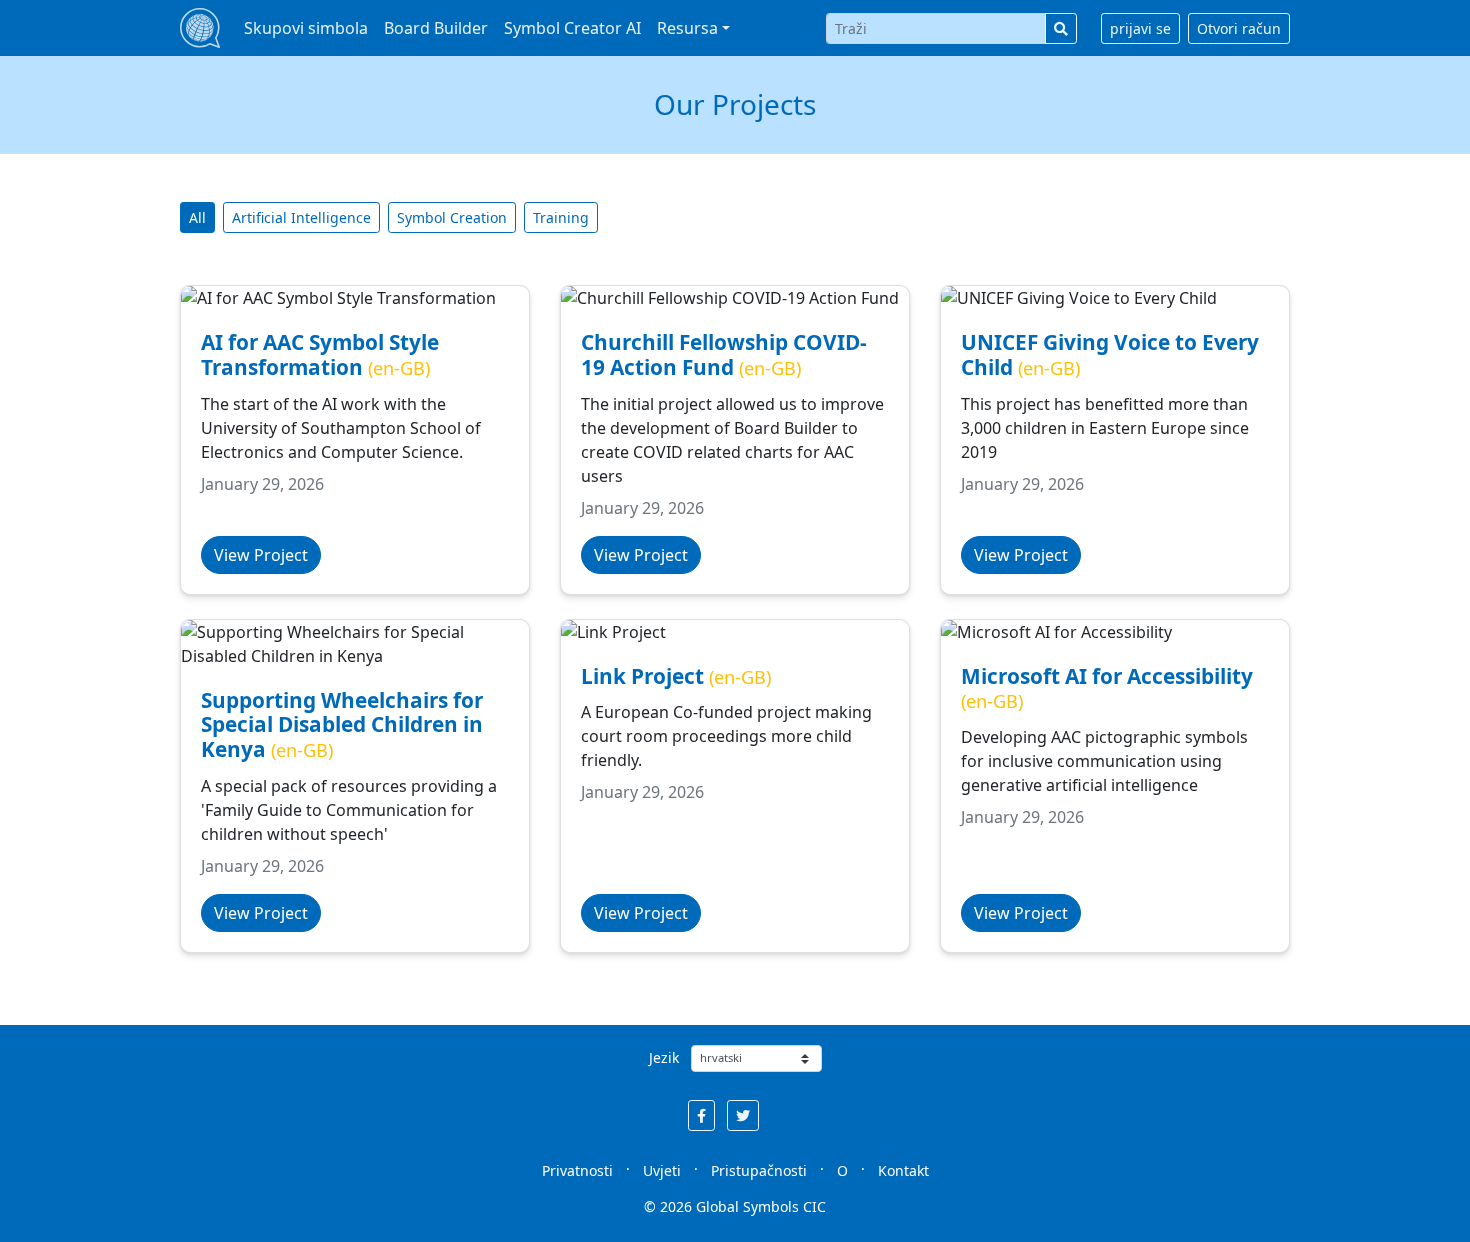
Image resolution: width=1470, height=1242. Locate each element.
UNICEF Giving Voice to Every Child (1110, 354)
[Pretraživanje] (1061, 28)
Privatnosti (577, 1170)
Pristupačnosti (759, 1170)
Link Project (642, 676)
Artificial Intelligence (301, 217)
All (197, 217)
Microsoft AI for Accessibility (1107, 676)
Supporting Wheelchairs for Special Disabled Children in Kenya (342, 725)
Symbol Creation (452, 217)
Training (561, 217)
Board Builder (436, 28)
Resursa (687, 28)
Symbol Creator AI (572, 28)
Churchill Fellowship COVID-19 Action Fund (724, 354)
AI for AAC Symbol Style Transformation (320, 354)
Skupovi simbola (306, 28)
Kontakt (903, 1170)
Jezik (664, 1057)
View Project (261, 555)
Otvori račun (1239, 28)
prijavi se (1140, 28)
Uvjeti (662, 1170)
